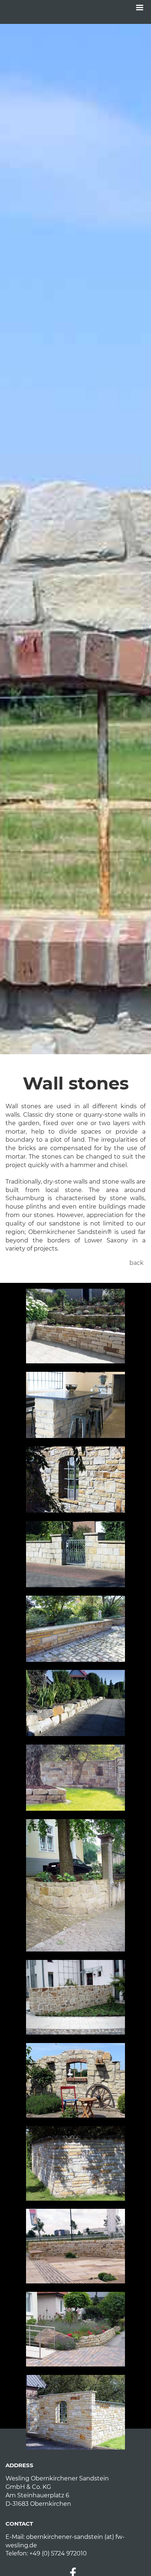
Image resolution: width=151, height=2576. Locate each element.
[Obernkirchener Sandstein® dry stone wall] (75, 1326)
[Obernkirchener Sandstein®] (75, 1405)
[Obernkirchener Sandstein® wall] (75, 1480)
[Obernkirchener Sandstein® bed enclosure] (75, 2329)
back (137, 1263)
